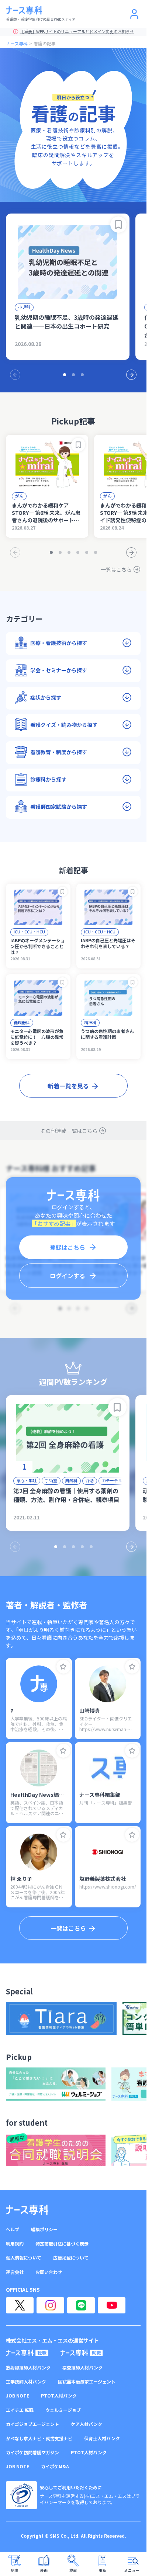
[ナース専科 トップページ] (27, 2210)
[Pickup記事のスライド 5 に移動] (87, 552)
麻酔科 (71, 1480)
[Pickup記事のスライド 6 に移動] (96, 552)
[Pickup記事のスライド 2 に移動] (60, 552)
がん (19, 496)
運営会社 (15, 2272)
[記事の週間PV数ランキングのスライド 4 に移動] (82, 1547)
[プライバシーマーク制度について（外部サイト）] (21, 2495)
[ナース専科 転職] (27, 2353)
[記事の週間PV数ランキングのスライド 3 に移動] (73, 1547)
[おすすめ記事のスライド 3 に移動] (82, 375)
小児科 (24, 307)
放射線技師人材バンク (28, 2368)
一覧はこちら (116, 569)
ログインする (68, 1276)
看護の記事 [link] (45, 43)
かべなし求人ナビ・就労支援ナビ (39, 2438)
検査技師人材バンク (82, 2368)
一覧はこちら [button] (68, 1928)
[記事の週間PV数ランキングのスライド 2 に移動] (65, 1547)
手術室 (51, 1480)
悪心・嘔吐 (27, 1480)
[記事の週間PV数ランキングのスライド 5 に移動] (91, 1547)
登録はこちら (68, 1247)
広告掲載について (71, 2258)
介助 (90, 1480)
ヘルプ (13, 2229)
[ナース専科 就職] (82, 2353)
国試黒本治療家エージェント (87, 2382)
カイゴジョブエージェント (32, 2424)
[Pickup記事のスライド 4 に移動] (78, 552)
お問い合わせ (49, 2272)
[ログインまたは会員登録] (134, 14)
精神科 (90, 1022)
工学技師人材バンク (26, 2382)
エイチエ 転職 (20, 2410)
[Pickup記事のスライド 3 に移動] (69, 552)
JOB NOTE (18, 2396)
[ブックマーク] (118, 225)
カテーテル (112, 1480)
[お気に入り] (63, 1667)
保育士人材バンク (102, 2438)
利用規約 (15, 2244)
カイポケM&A (55, 2466)
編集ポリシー (44, 2229)
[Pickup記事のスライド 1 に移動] (51, 552)
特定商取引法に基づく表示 (62, 2244)
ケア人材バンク (87, 2424)
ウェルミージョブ (63, 2410)
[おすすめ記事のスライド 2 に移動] (73, 375)
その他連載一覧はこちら (69, 1131)
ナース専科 (17, 43)
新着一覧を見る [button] (68, 1086)
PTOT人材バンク (59, 2396)
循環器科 (22, 1022)
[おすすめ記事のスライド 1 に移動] (65, 375)
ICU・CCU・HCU (29, 932)
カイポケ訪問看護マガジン (32, 2452)
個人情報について (24, 2258)
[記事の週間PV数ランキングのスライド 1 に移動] (56, 1547)
